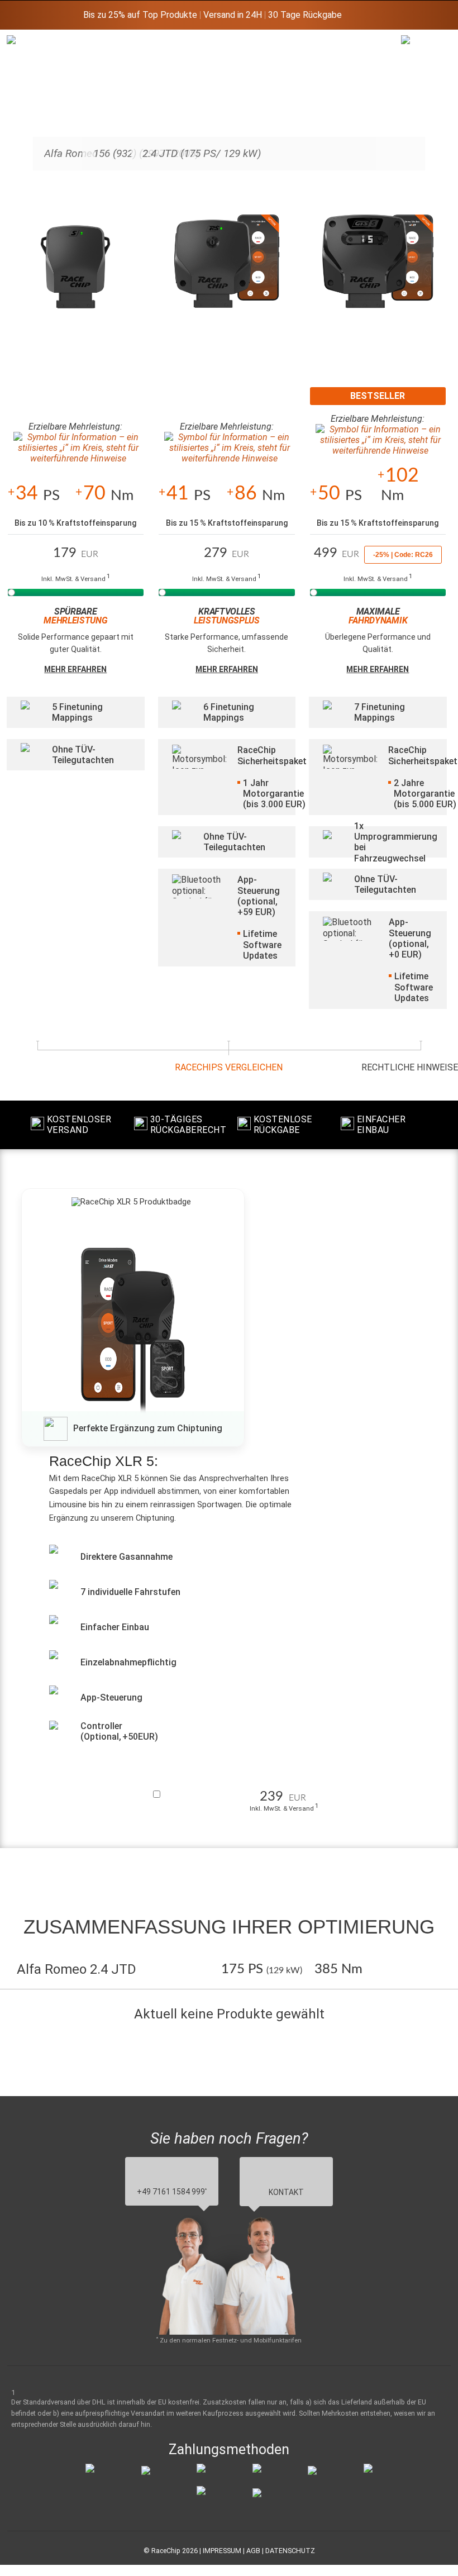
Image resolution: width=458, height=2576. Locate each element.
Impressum (222, 2551)
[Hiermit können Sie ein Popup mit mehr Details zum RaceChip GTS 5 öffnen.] (378, 272)
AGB (253, 2551)
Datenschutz (290, 2551)
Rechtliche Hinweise (410, 1067)
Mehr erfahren (75, 669)
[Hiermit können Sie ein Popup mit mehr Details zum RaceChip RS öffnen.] (227, 272)
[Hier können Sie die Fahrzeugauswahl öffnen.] (415, 126)
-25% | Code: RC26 (403, 555)
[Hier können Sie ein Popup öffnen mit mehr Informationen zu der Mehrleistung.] (76, 448)
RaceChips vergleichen (229, 1067)
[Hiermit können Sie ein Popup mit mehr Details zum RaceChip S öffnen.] (76, 272)
